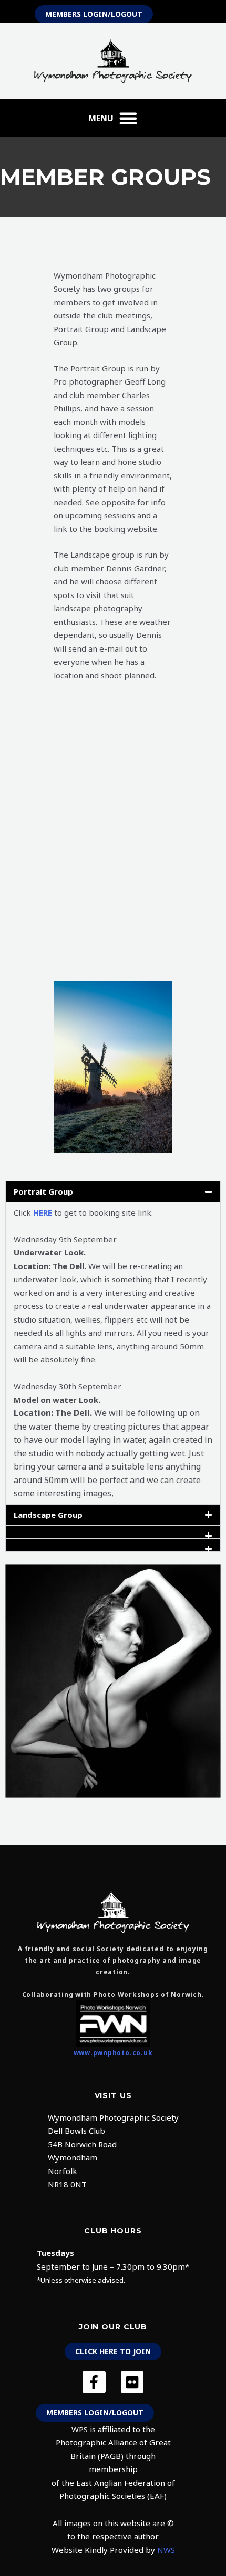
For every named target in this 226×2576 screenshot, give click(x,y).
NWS (166, 2550)
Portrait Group (43, 1191)
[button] (113, 118)
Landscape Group (48, 1515)
